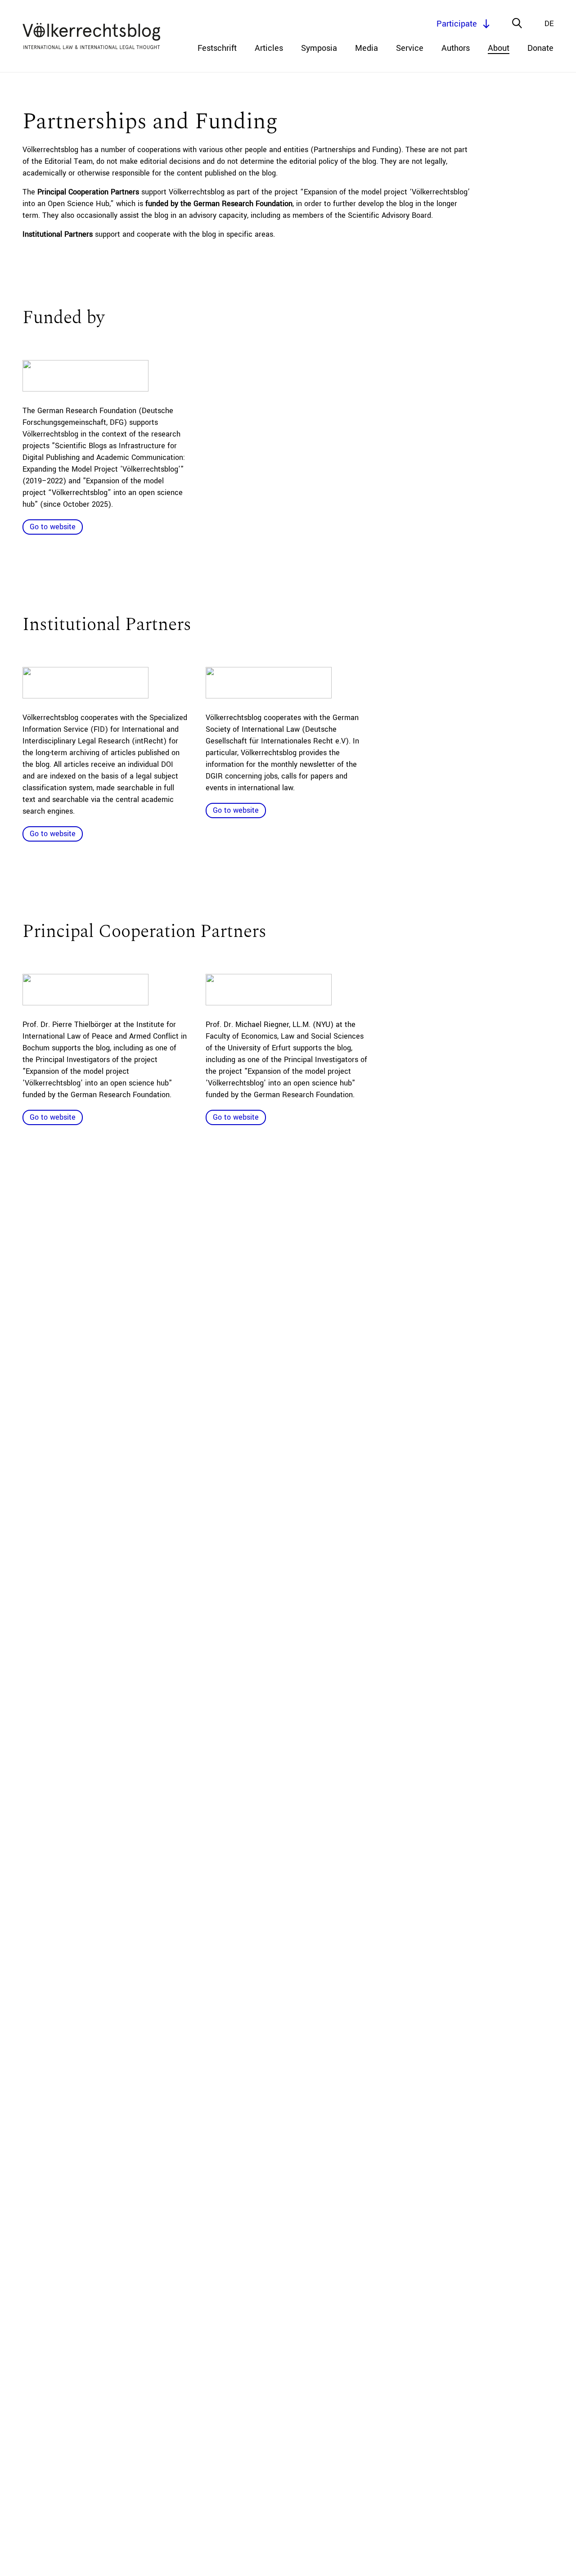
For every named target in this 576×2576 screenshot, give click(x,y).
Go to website (53, 527)
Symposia (319, 48)
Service (410, 48)
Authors (456, 48)
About (499, 48)
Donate (540, 48)
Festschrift (217, 48)
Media (367, 48)
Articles (269, 48)
